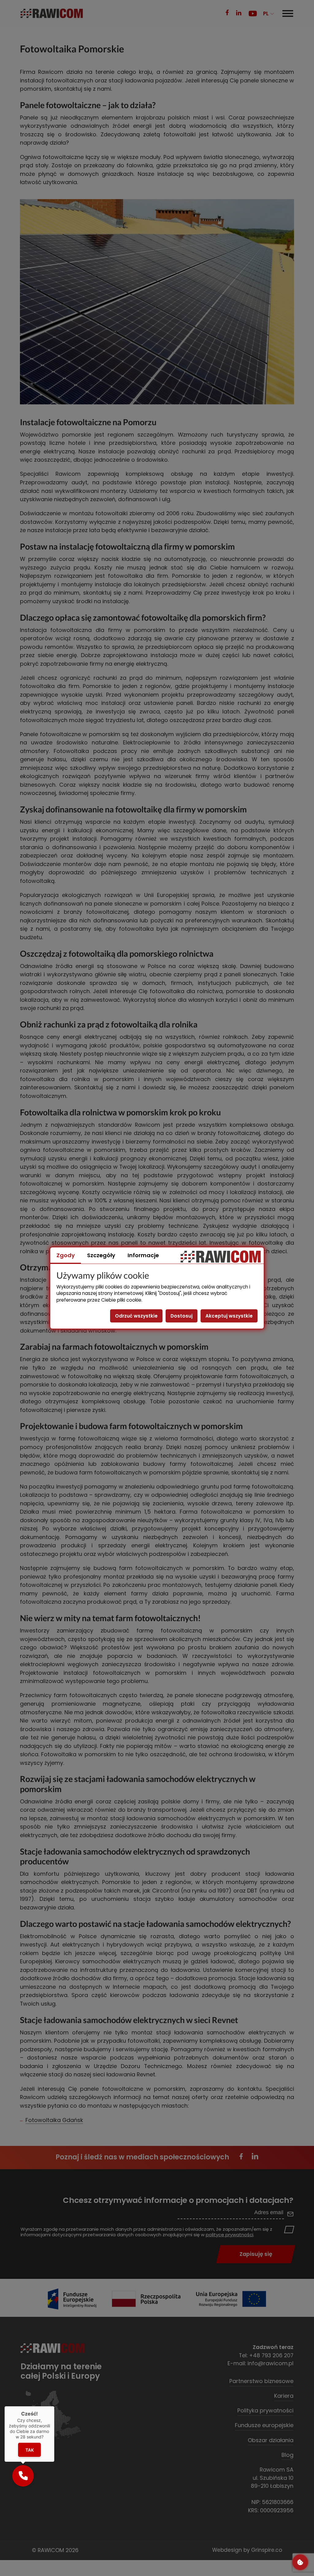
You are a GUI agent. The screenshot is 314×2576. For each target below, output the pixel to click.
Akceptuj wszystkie (229, 1316)
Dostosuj (182, 1316)
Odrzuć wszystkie (136, 1316)
